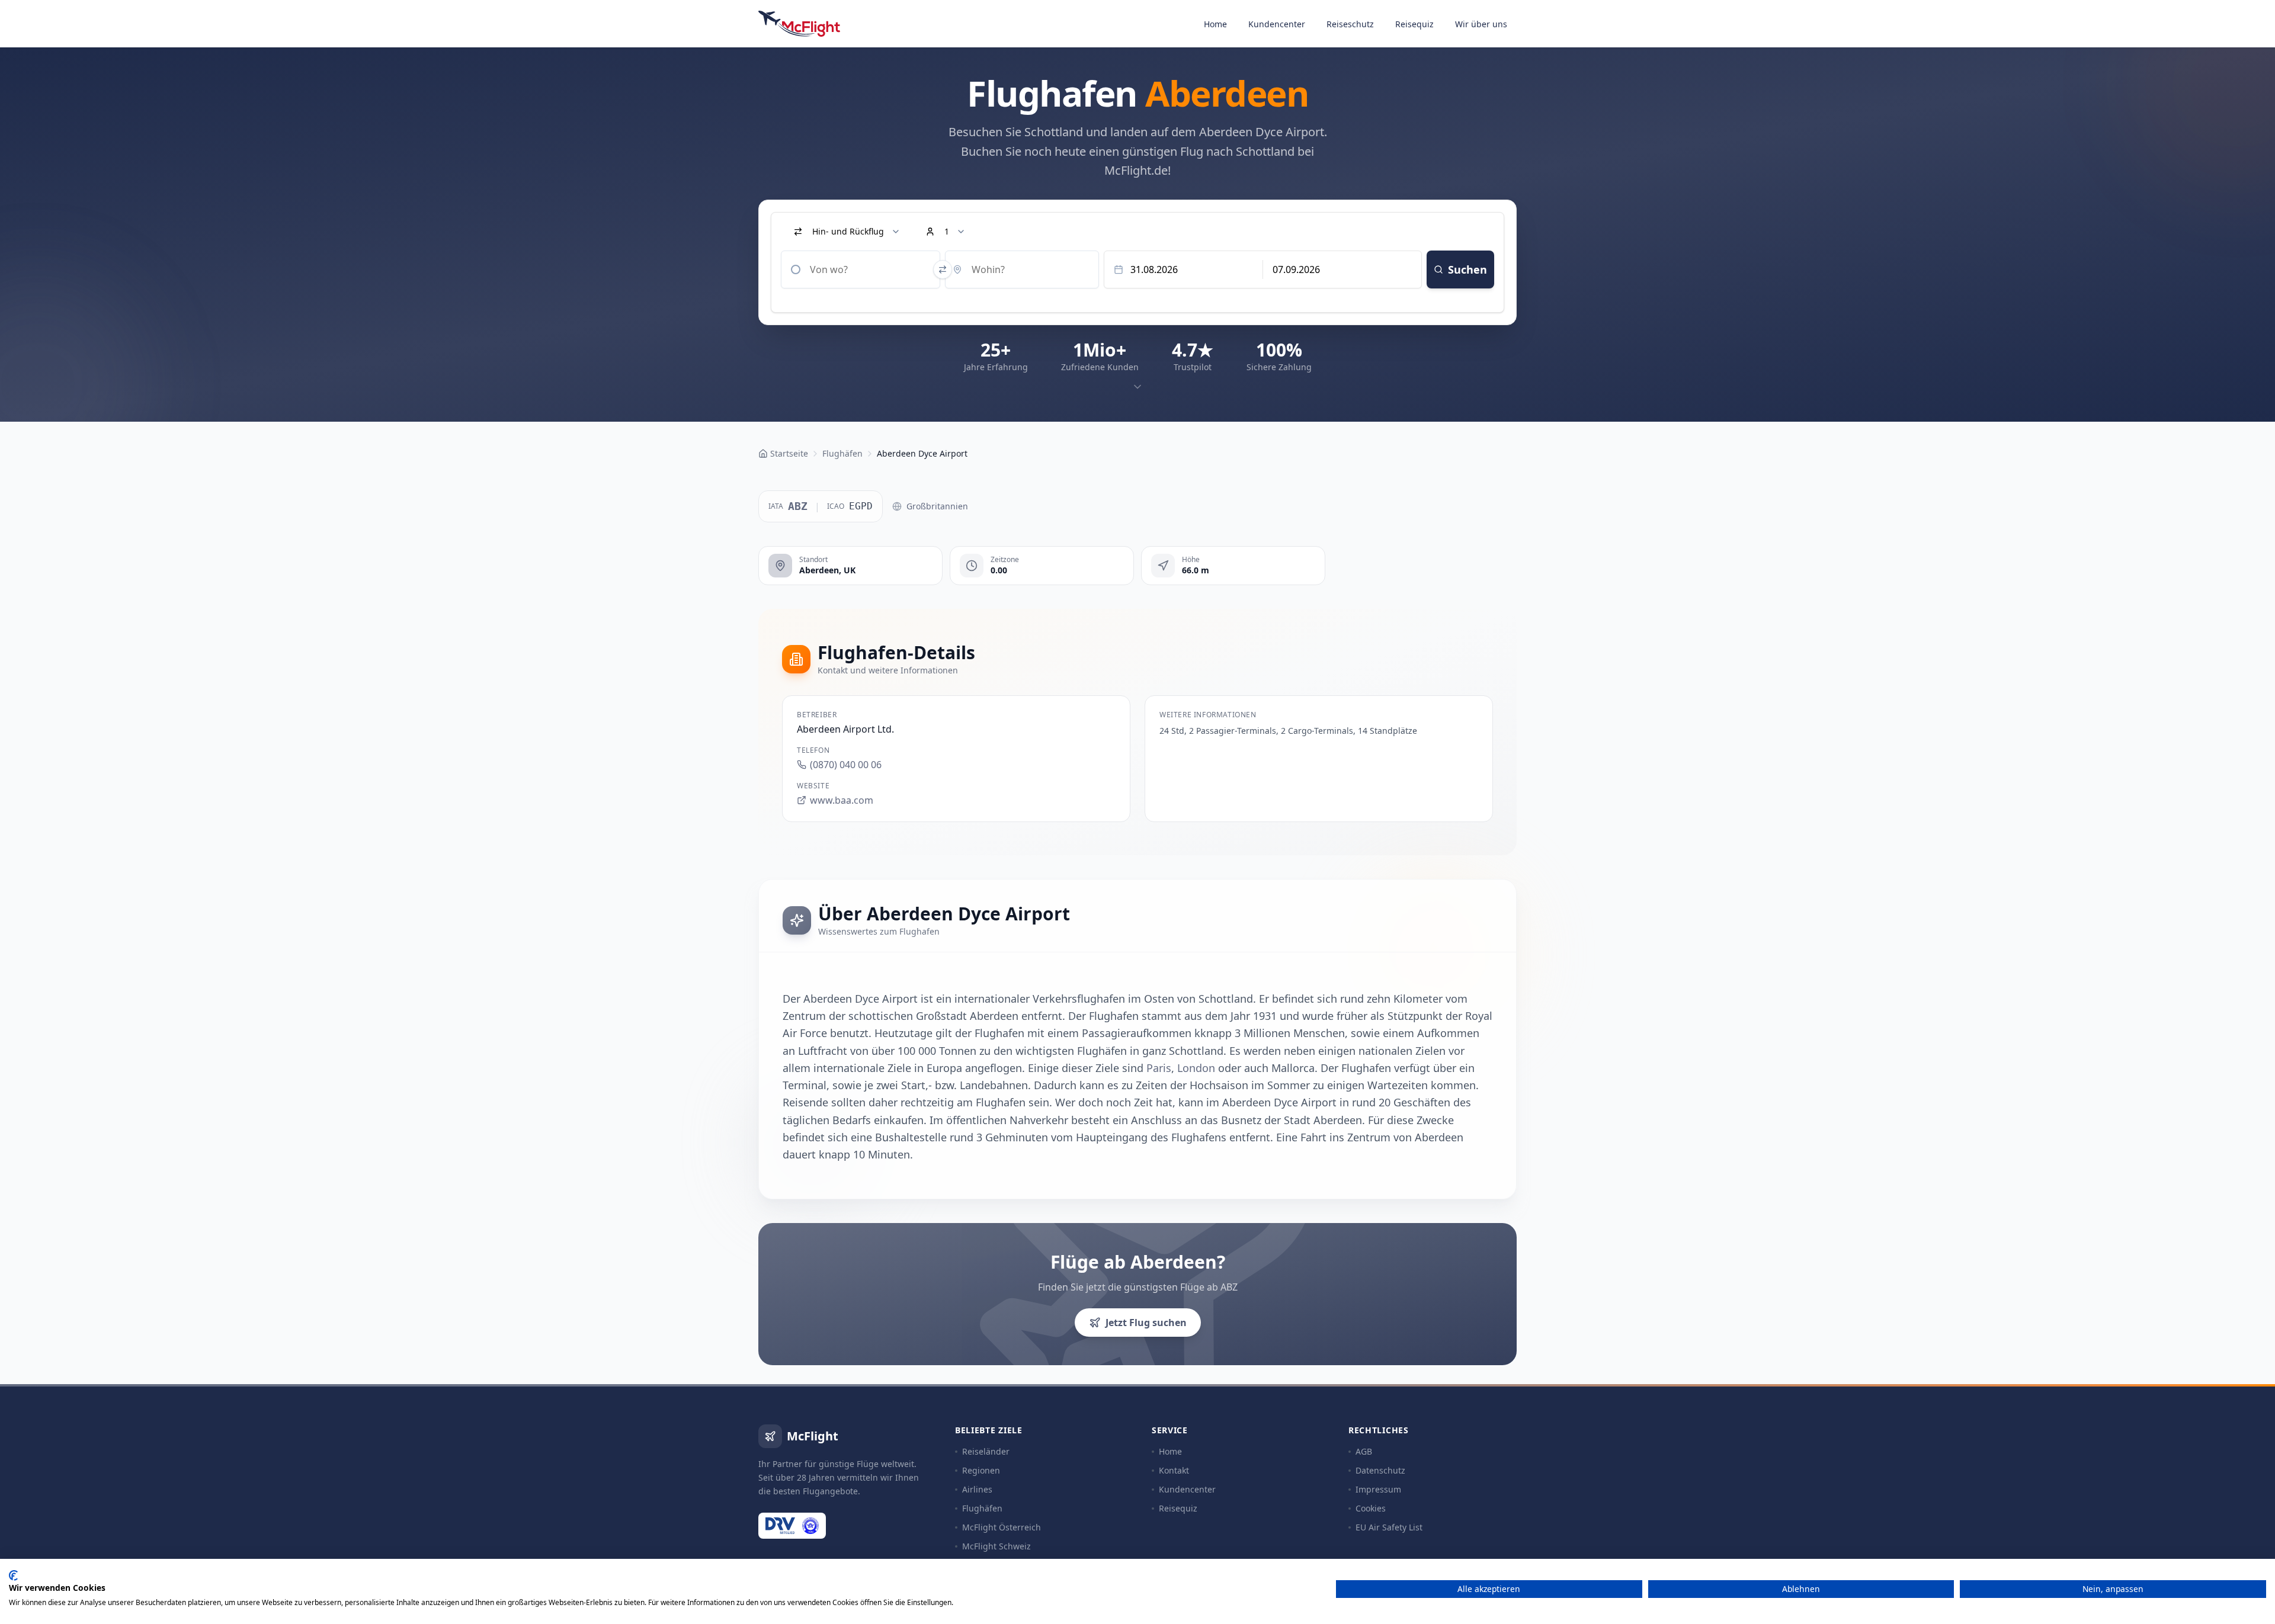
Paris (1159, 1068)
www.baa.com (842, 800)
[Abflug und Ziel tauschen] (943, 269)
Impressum (1378, 1489)
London (1196, 1068)
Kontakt (1174, 1470)
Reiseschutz (1350, 24)
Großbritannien (937, 506)
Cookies (1371, 1508)
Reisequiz (1414, 24)
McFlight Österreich (1002, 1527)
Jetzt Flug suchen (1146, 1323)
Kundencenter (1277, 24)
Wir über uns (1481, 24)
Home (1215, 24)
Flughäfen (982, 1508)
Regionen (981, 1470)
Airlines (977, 1489)
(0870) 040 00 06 (846, 765)
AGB (1364, 1451)
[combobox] (861, 269)
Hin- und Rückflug (848, 231)
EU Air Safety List (1389, 1527)
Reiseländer (986, 1451)
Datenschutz (1380, 1470)
